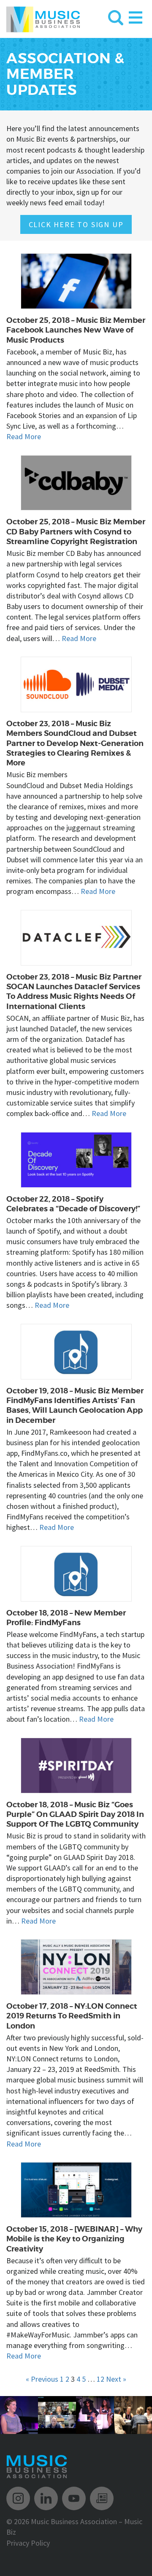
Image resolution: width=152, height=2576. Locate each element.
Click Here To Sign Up (76, 224)
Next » (116, 2379)
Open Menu (136, 16)
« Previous (42, 2379)
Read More (24, 436)
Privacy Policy (28, 2543)
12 (100, 2379)
